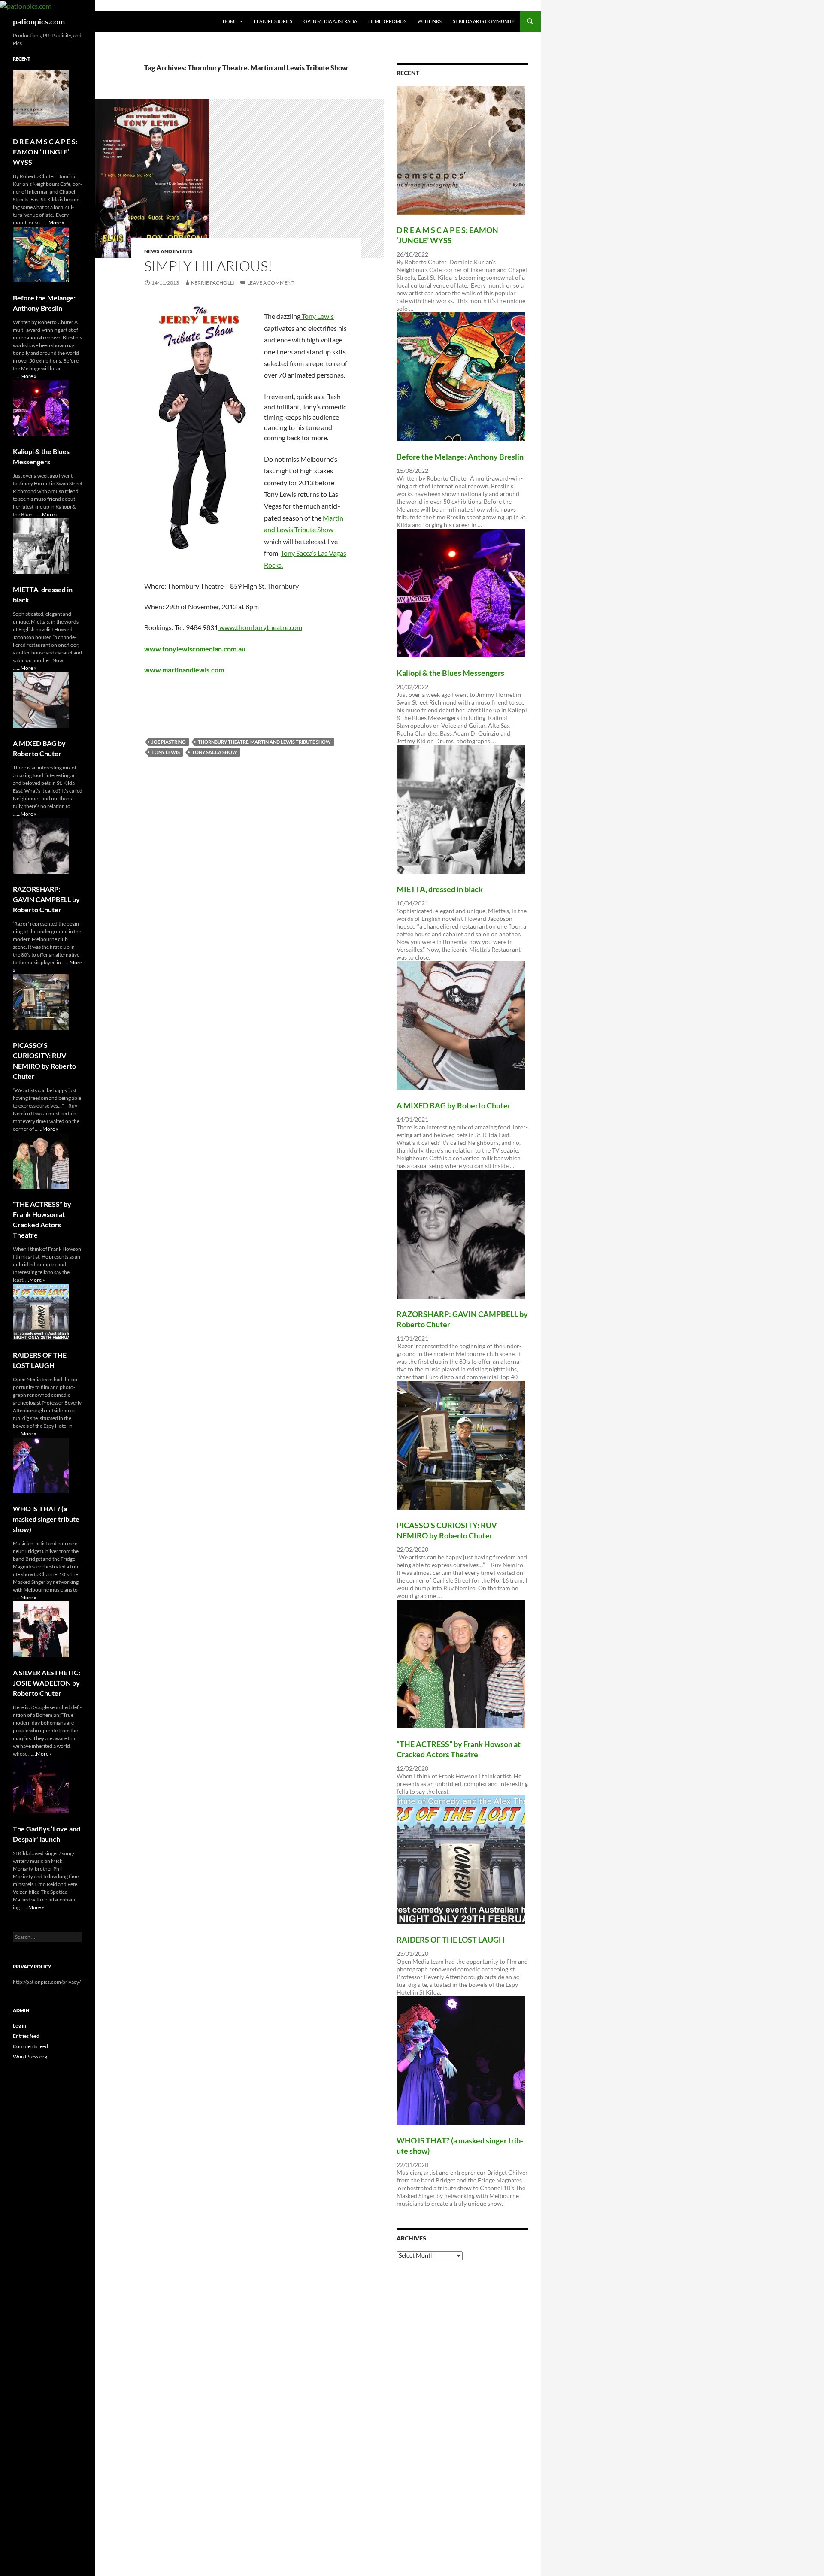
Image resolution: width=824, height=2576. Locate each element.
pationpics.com (39, 21)
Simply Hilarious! (208, 266)
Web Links (430, 21)
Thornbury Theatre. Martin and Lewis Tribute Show (264, 742)
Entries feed (26, 2036)
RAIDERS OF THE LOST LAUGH (451, 1940)
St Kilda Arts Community (484, 21)
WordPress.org (30, 2057)
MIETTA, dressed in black (440, 889)
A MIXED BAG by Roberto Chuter (454, 1105)
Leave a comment (271, 283)
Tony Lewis (317, 316)
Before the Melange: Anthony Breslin (460, 457)
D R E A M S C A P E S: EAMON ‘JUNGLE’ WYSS (45, 152)
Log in (20, 2026)
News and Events (168, 251)
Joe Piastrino (169, 742)
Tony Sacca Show (215, 752)
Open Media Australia (330, 21)
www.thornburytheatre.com (260, 627)
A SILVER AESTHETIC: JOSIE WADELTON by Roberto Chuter (47, 1683)
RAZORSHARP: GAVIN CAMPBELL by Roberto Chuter (46, 899)
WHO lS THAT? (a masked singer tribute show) (46, 1519)
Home (230, 21)
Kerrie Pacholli (213, 283)
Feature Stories (273, 21)
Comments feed (30, 2046)
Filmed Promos (387, 21)
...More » (55, 222)
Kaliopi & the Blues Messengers (450, 673)
